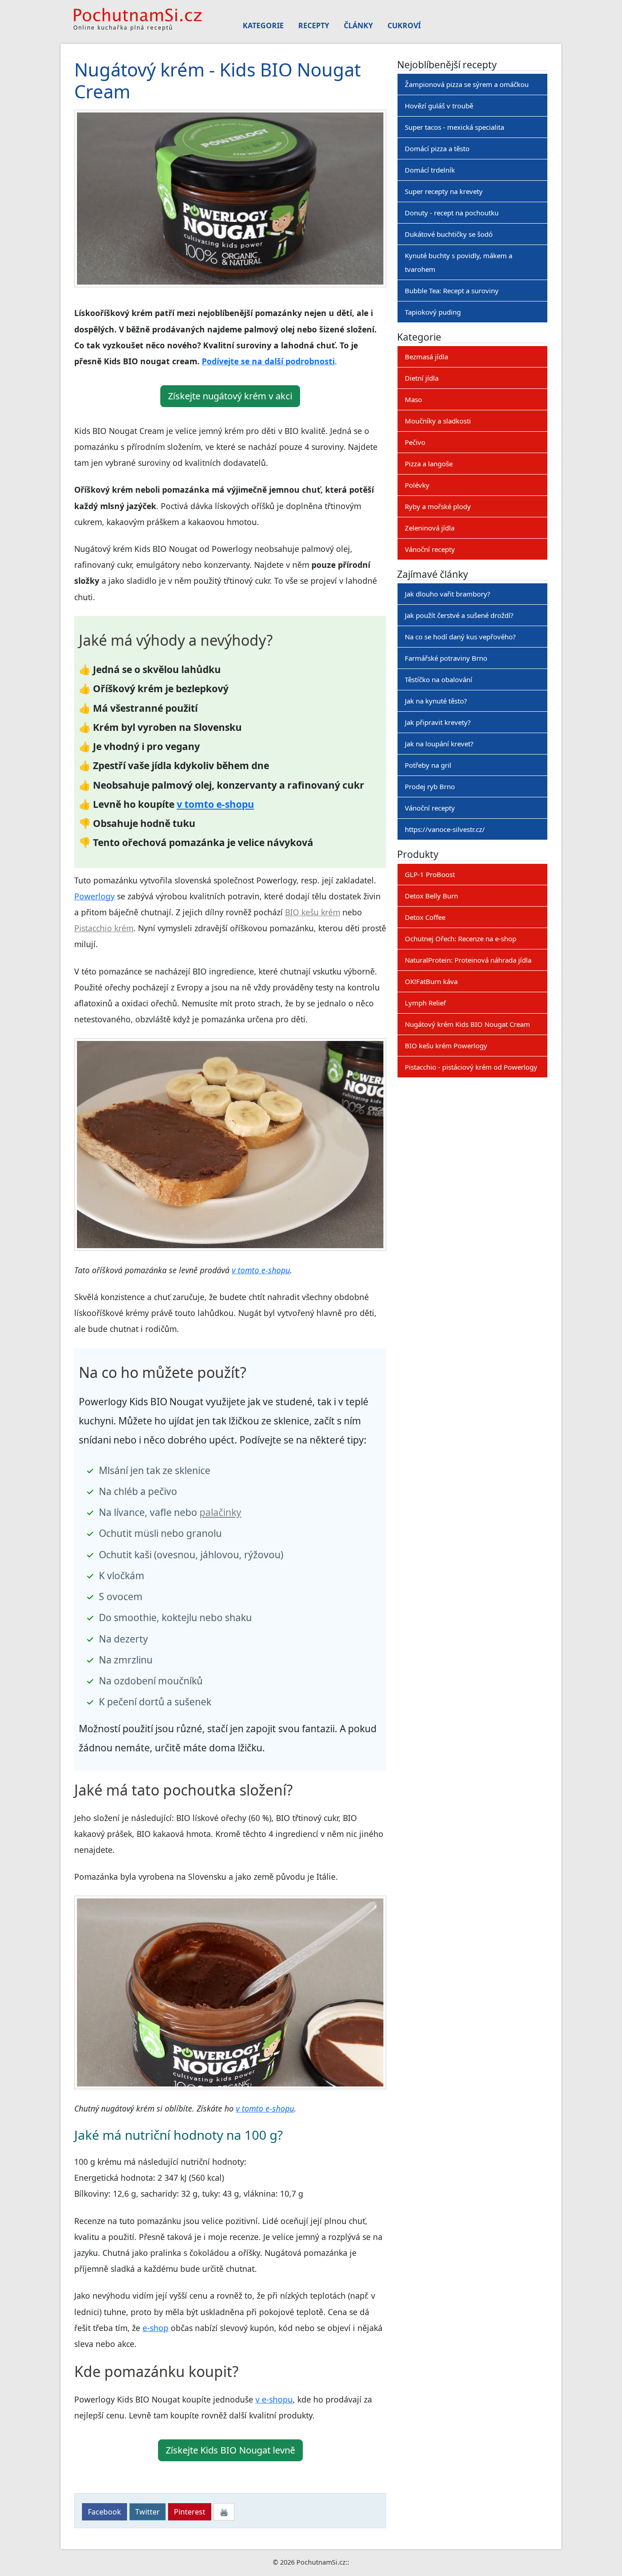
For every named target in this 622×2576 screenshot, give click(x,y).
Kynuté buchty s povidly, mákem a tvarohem (459, 262)
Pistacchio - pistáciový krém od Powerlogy (471, 1067)
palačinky (220, 1512)
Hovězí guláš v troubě (439, 106)
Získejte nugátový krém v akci (230, 396)
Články (358, 26)
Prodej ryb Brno (430, 786)
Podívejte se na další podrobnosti (268, 361)
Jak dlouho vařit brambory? (448, 594)
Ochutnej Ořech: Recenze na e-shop (461, 939)
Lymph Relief (425, 1003)
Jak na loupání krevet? (439, 744)
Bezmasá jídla (426, 357)
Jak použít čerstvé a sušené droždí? (459, 615)
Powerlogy (94, 896)
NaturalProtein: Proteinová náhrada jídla (468, 960)
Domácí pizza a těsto (437, 148)
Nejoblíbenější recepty (447, 64)
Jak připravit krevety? (438, 722)
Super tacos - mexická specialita (454, 127)
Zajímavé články (433, 574)
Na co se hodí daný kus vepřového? (460, 637)
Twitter (148, 2512)
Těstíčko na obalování (438, 679)
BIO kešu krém (313, 912)
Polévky (417, 485)
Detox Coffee (425, 917)
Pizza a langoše (429, 464)
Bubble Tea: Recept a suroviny (452, 291)
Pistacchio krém (104, 928)
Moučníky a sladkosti (438, 421)
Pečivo (415, 442)
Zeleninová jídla (430, 528)
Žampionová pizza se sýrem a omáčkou (467, 84)
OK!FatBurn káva (431, 981)
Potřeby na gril (428, 765)
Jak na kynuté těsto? (436, 701)
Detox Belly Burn (431, 896)
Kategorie (263, 26)
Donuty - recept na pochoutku (452, 213)
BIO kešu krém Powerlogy (446, 1046)
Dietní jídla (422, 378)
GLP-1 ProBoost (430, 874)
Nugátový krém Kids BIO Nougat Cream (467, 1024)
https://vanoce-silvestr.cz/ (445, 829)
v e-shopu (274, 2399)
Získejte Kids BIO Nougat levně (230, 2450)
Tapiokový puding (433, 312)
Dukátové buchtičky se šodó (449, 234)
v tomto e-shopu (215, 804)
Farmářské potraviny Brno (446, 658)
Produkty (418, 854)
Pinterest (190, 2512)
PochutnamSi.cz (321, 2562)
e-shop (155, 2328)
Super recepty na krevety (444, 191)
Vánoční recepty (430, 549)
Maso (413, 399)
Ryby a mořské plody (438, 506)
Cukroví (404, 26)
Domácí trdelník (430, 170)
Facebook (105, 2512)
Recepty (314, 26)
